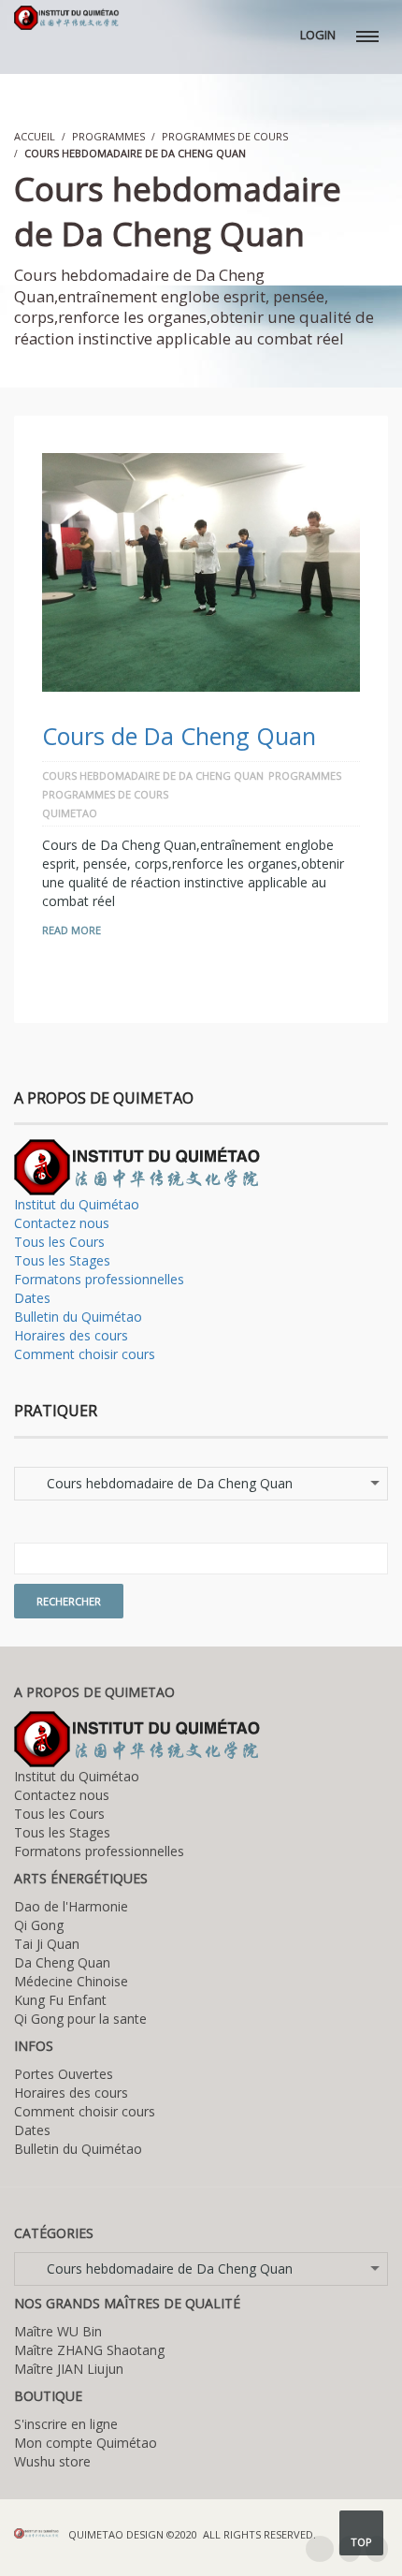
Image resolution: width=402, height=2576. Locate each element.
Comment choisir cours (85, 1354)
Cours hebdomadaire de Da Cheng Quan (153, 776)
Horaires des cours (71, 1335)
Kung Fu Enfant (60, 2000)
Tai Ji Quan (47, 1944)
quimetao (70, 813)
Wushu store (52, 2461)
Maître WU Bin (58, 2331)
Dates (32, 1298)
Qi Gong (39, 1925)
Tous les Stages (62, 1260)
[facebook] (320, 2549)
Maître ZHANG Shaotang (89, 2350)
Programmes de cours (225, 136)
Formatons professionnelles (99, 1279)
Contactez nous (62, 1223)
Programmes (108, 136)
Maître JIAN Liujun (69, 2369)
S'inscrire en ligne (66, 2424)
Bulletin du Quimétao (78, 1317)
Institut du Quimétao (77, 1204)
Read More (72, 930)
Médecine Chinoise (71, 1981)
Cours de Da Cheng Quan (179, 736)
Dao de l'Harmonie (71, 1906)
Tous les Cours (59, 1242)
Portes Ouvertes (64, 2074)
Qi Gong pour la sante (80, 2019)
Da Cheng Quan (62, 1962)
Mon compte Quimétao (86, 2443)
